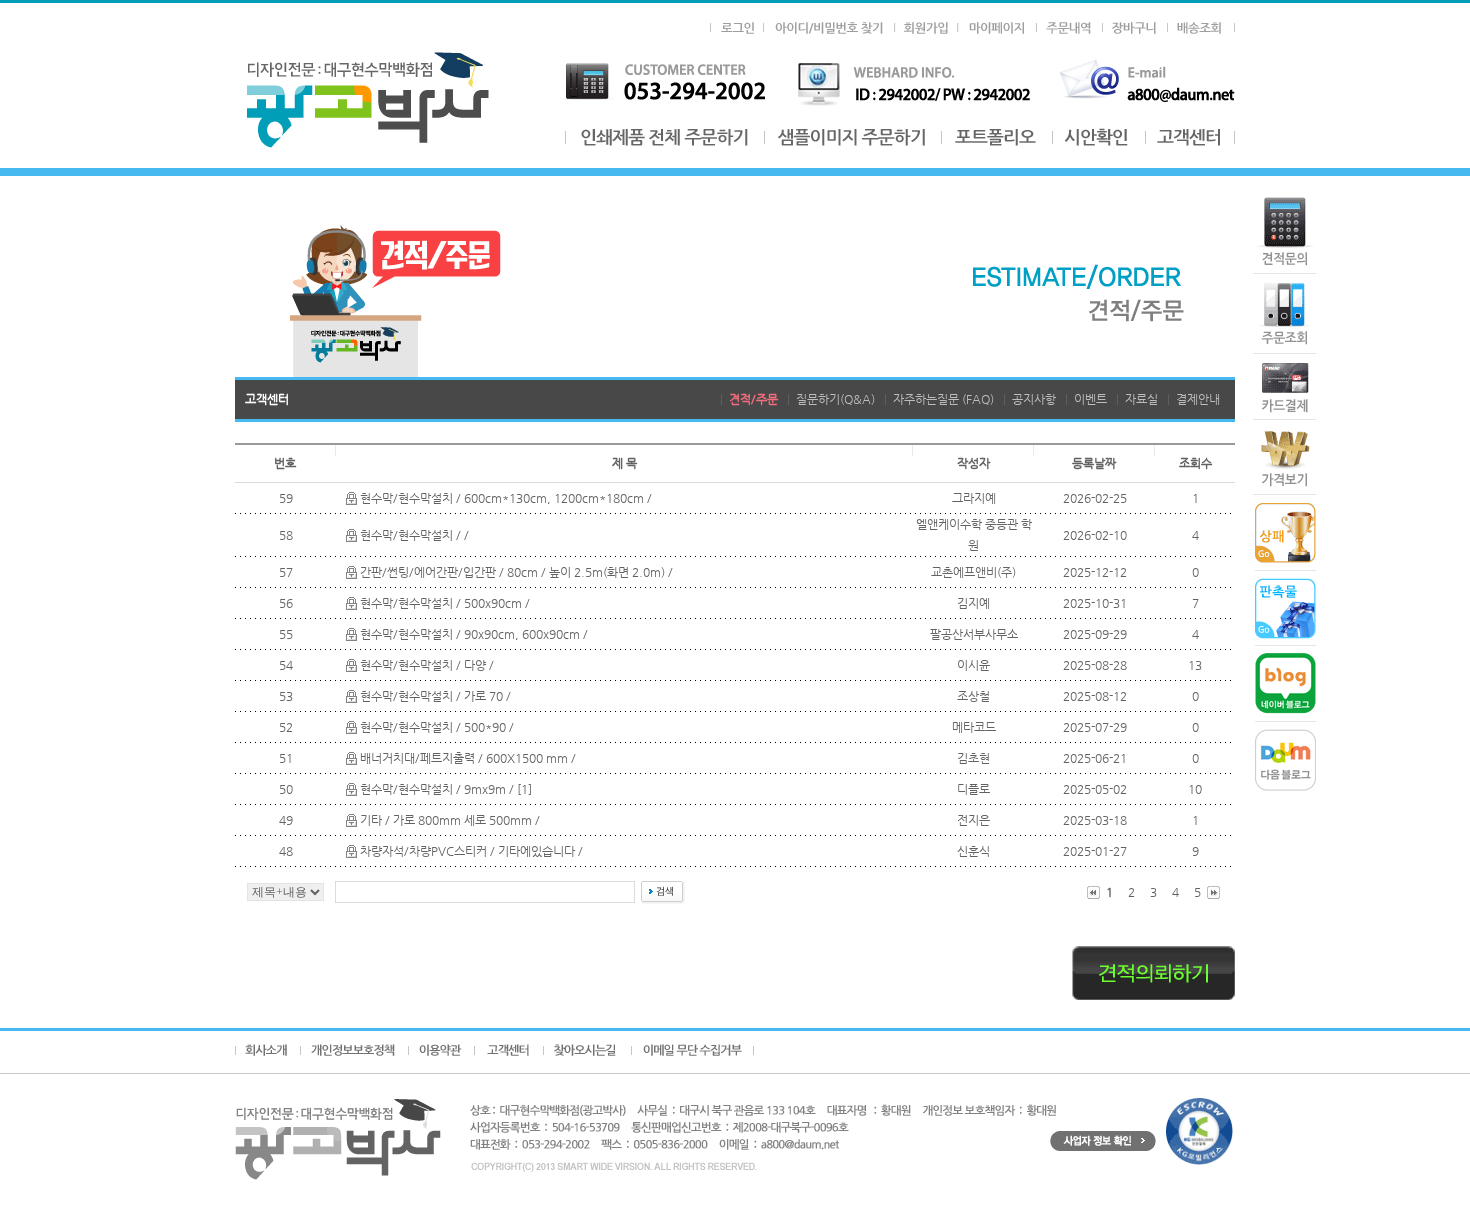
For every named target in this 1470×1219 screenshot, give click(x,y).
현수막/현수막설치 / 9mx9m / (438, 789)
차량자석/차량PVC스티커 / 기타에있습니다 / (471, 851)
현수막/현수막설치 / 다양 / (427, 665)
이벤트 (1090, 399)
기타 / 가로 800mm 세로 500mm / (450, 820)
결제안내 (1198, 399)
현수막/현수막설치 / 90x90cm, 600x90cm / (474, 634)
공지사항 (1034, 399)
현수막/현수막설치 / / (414, 535)
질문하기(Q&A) (835, 399)
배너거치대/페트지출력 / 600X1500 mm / (468, 758)
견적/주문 (753, 399)
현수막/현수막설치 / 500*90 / (437, 727)
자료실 (1141, 399)
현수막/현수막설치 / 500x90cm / (445, 603)
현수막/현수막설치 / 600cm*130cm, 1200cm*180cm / (506, 498)
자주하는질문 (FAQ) (943, 399)
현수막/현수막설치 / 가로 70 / (435, 696)
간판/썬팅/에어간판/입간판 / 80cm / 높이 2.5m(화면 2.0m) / (516, 572)
